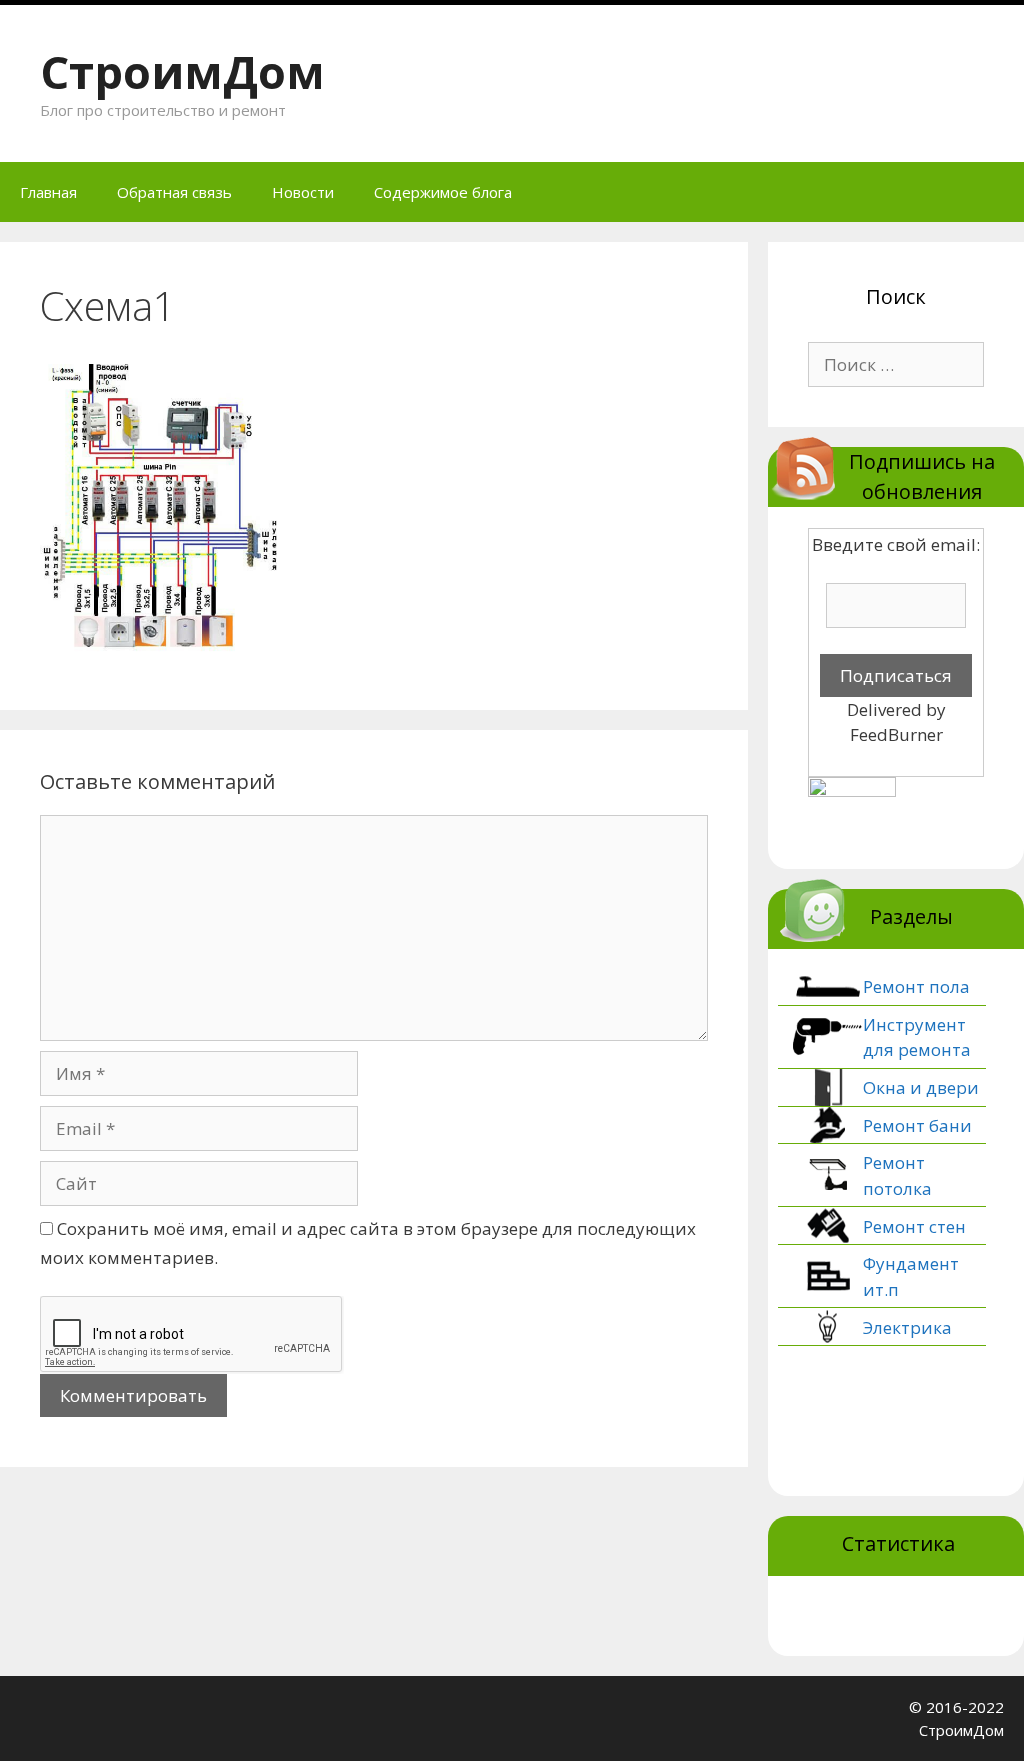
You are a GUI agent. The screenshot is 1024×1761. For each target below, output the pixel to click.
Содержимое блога (443, 192)
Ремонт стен (914, 1226)
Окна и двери (921, 1087)
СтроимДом (182, 71)
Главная (48, 192)
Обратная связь (174, 192)
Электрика (907, 1327)
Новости (303, 192)
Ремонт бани (917, 1125)
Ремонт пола (916, 986)
